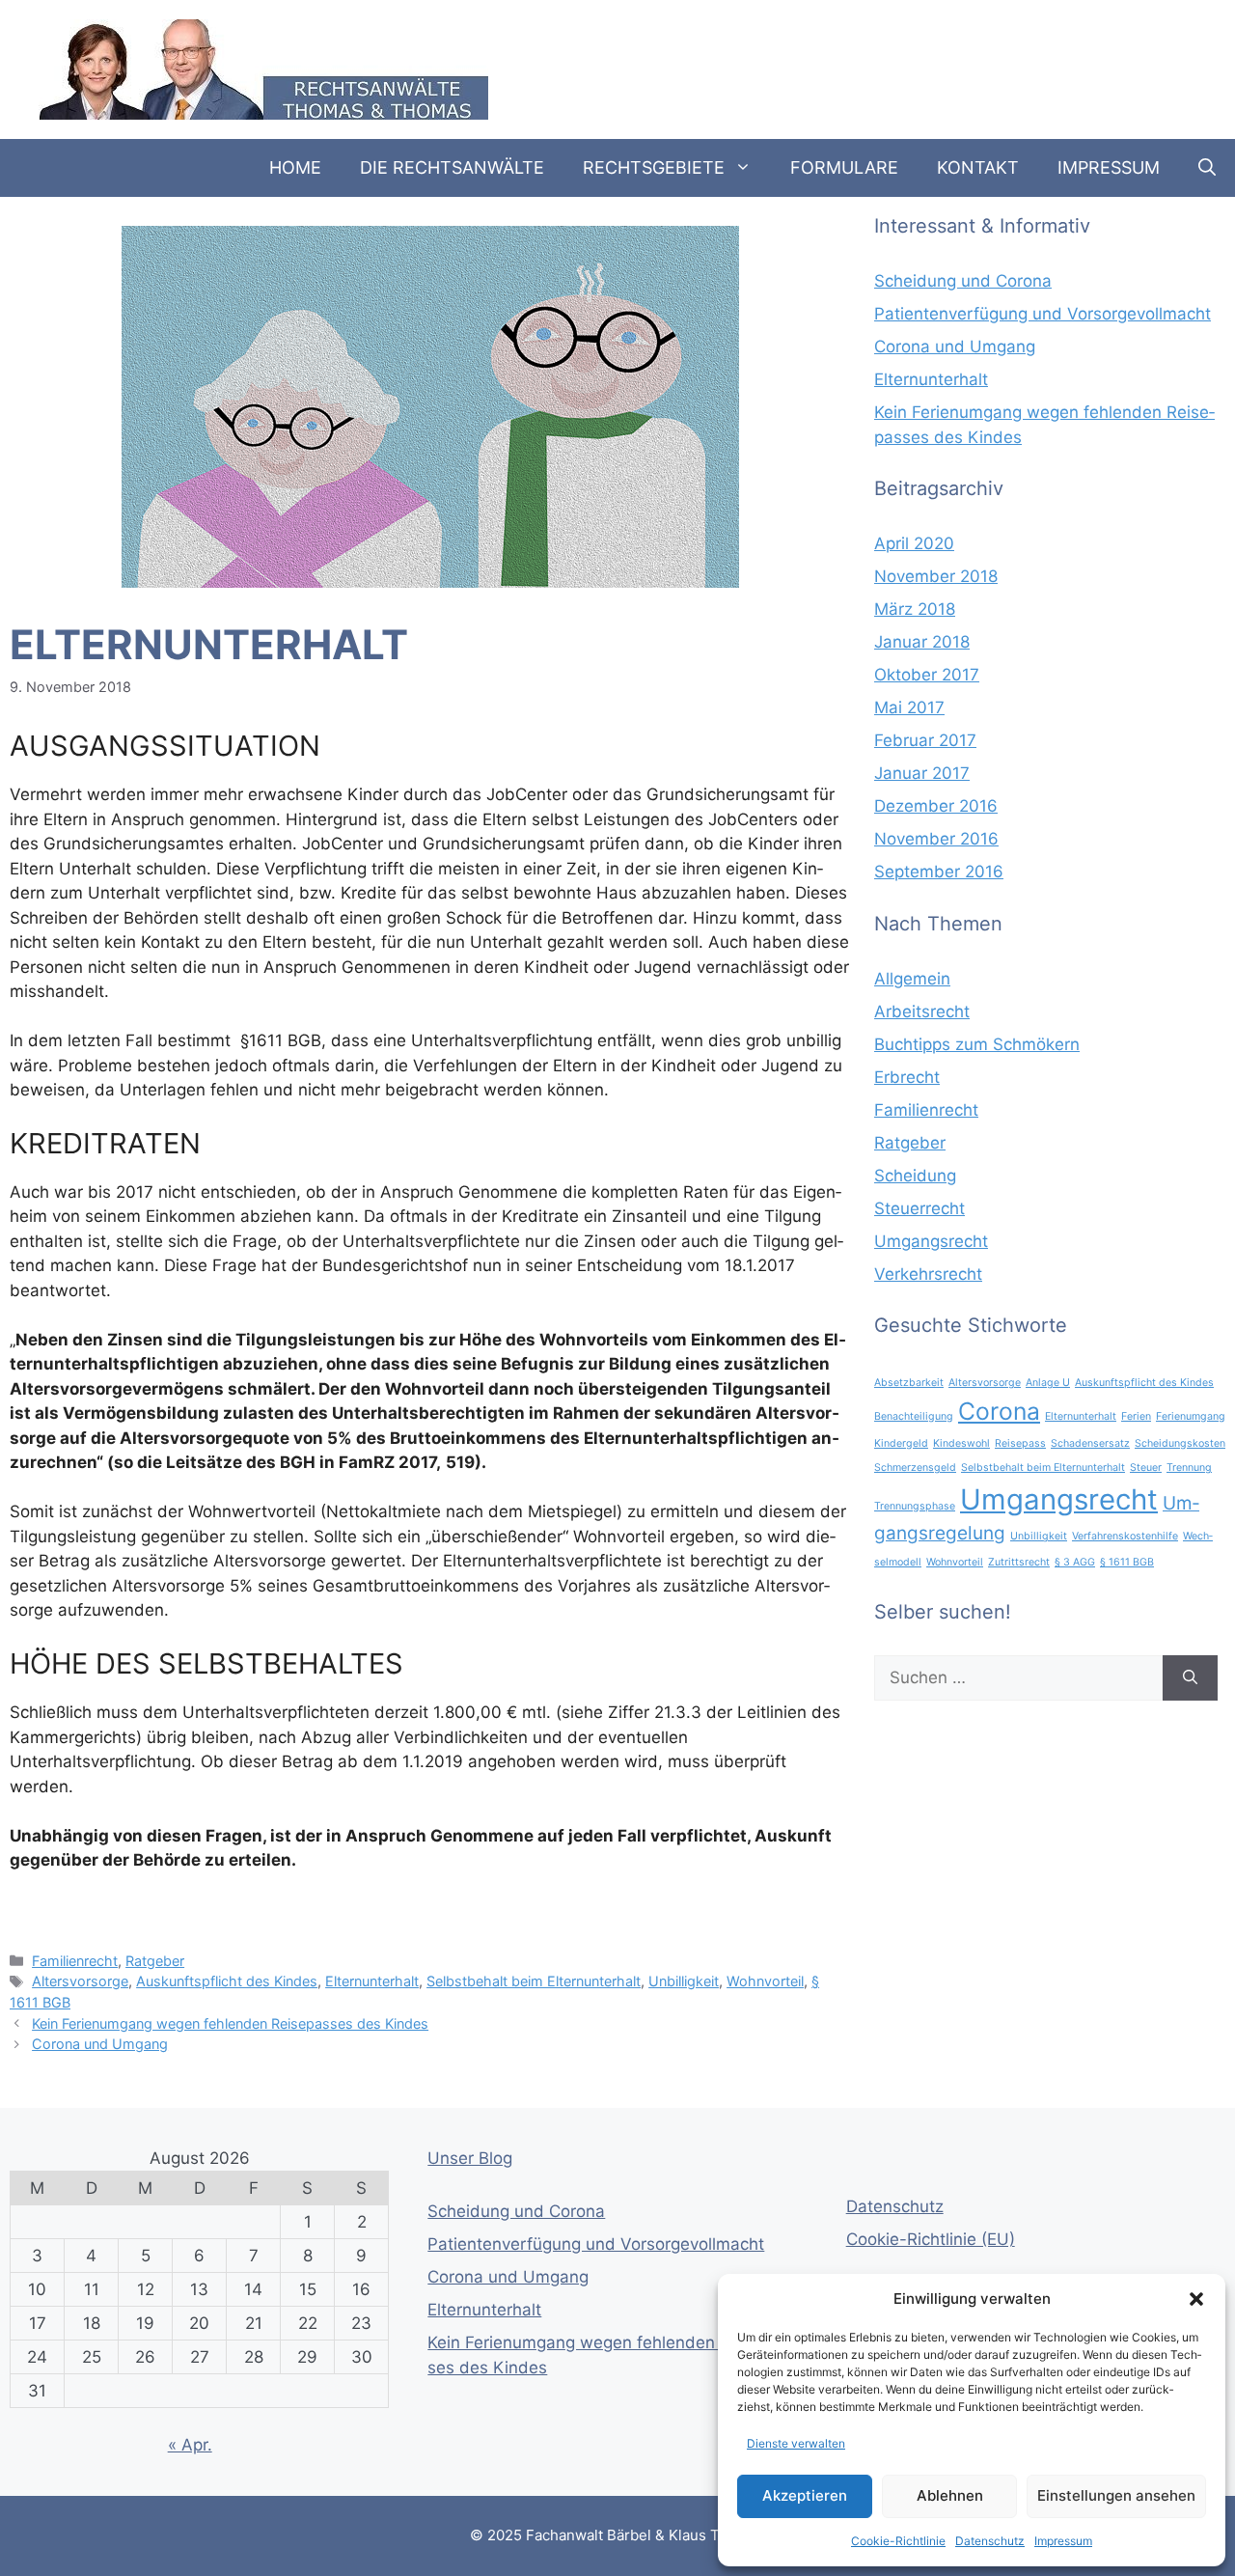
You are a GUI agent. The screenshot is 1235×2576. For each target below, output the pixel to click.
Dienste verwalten (796, 2443)
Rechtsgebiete (654, 167)
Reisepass (1020, 1443)
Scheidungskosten (1180, 1443)
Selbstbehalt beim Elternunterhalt (534, 1981)
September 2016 (939, 872)
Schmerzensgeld (915, 1468)
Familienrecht (75, 1961)
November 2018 (936, 576)
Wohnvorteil (765, 1981)
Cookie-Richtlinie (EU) (931, 2239)
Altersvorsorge (80, 1981)
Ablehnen (950, 2495)
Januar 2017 (922, 773)
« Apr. (190, 2445)
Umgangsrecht (931, 1241)
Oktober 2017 (927, 675)
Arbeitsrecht (922, 1011)
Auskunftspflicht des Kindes (227, 1981)
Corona (999, 1411)
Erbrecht (907, 1077)
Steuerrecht (919, 1208)
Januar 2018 (922, 642)
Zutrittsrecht (1019, 1562)
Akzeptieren (805, 2495)
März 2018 (915, 609)
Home (295, 167)
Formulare (844, 167)
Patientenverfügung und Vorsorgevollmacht (1043, 314)
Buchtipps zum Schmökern (977, 1044)
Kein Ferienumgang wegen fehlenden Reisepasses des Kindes (230, 2023)
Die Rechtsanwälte (452, 167)
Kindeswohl (961, 1443)
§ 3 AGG (1075, 1562)
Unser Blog (470, 2158)
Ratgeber (155, 1961)
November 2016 (936, 839)
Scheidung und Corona (963, 281)
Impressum (1063, 2541)
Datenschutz (990, 2541)
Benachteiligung (914, 1416)
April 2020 (914, 543)
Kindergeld (901, 1443)
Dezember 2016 (936, 806)
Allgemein (912, 979)
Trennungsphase (915, 1506)
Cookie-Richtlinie (898, 2541)
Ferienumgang (1191, 1416)
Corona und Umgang (100, 2044)
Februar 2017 (925, 740)
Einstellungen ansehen (1116, 2495)
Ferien (1136, 1416)
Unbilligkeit (684, 1981)
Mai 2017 (909, 707)
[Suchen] (1190, 1678)
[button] (1196, 2299)
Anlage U (1048, 1383)
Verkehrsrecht (928, 1274)
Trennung (1189, 1468)
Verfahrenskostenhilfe (1125, 1536)
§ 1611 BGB (1127, 1562)
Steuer (1146, 1468)
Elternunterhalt (372, 1981)
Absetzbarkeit (909, 1383)
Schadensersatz (1090, 1443)
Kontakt (978, 167)
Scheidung (915, 1176)
